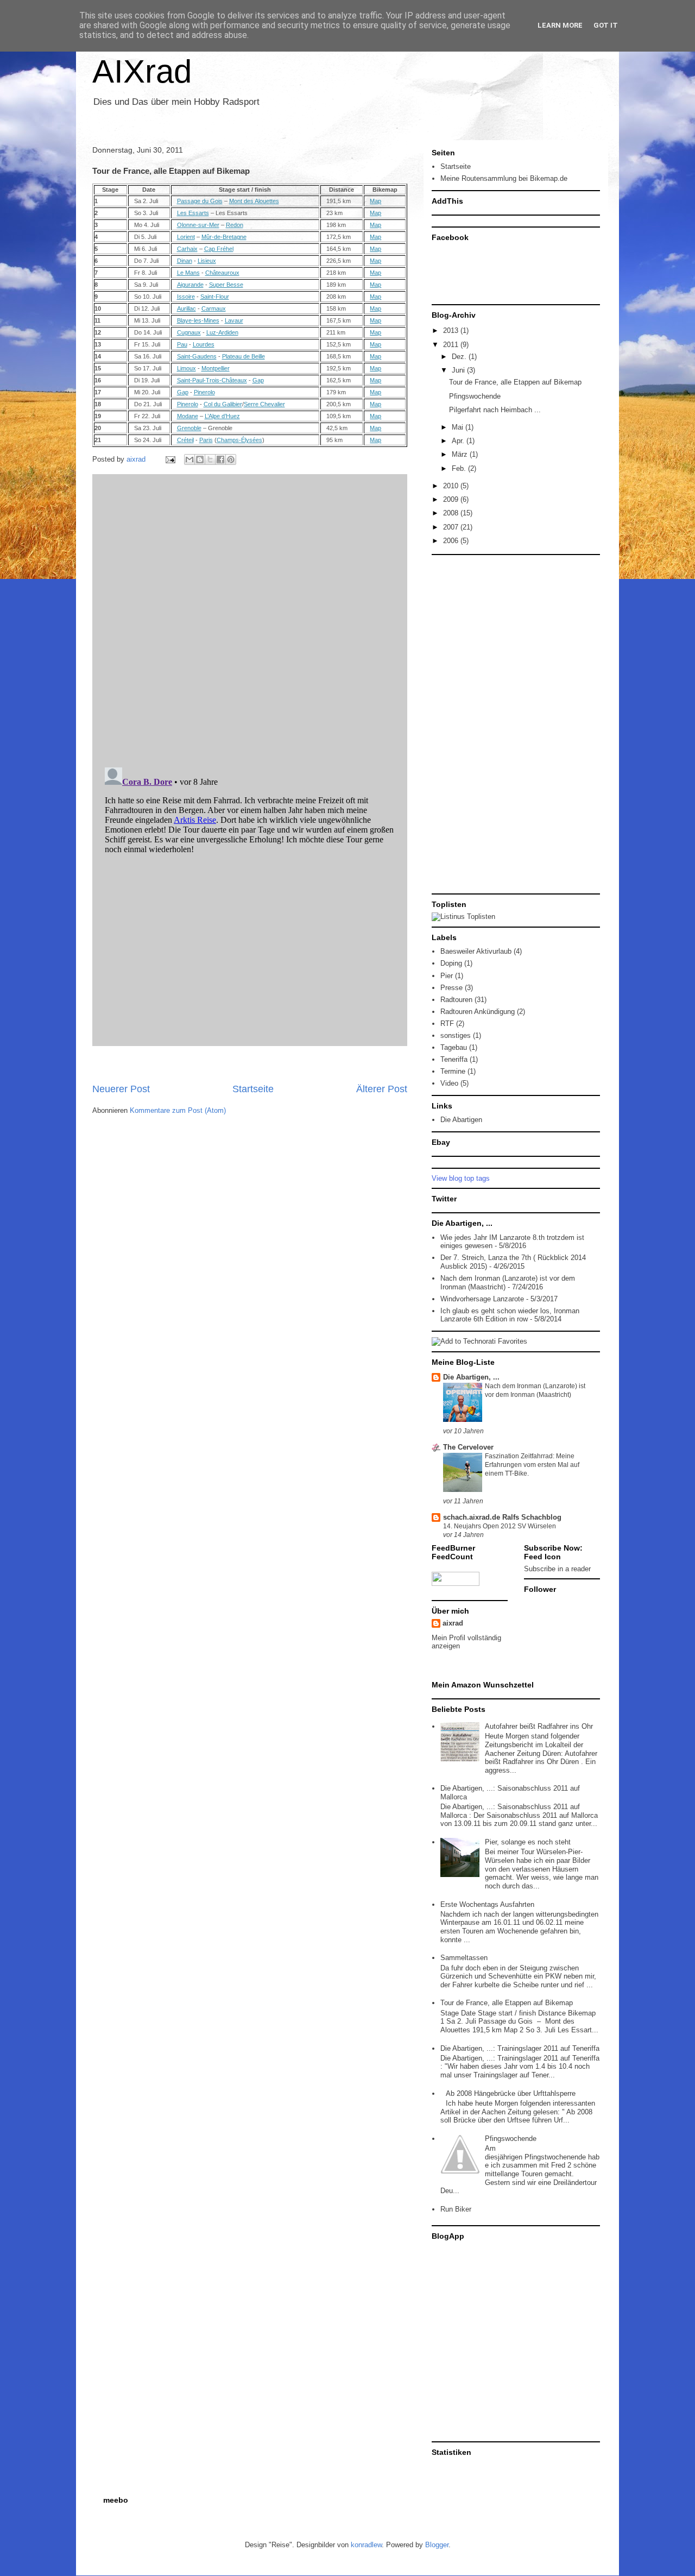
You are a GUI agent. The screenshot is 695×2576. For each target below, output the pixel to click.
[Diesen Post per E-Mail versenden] (189, 459)
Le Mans (188, 273)
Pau (182, 344)
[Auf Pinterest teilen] (231, 459)
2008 (452, 513)
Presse (451, 988)
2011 (452, 345)
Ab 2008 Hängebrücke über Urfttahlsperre (511, 2093)
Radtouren (456, 1000)
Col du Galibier (223, 404)
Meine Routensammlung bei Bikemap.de (504, 178)
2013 (452, 330)
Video (449, 1083)
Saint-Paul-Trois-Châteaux (212, 380)
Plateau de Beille (244, 356)
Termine (453, 1071)
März (461, 454)
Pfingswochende (475, 396)
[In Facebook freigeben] (220, 459)
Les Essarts (193, 213)
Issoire (186, 297)
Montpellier (216, 368)
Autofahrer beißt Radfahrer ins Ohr (539, 1726)
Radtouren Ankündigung (478, 1012)
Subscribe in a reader (557, 1569)
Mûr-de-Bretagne (224, 237)
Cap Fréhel (219, 249)
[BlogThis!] (200, 459)
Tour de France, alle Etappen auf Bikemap (515, 382)
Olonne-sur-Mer (198, 225)
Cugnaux (189, 332)
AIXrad (142, 71)
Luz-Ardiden (222, 332)
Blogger (437, 2545)
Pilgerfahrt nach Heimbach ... (495, 410)
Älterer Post (382, 1089)
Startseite (253, 1089)
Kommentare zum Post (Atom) (178, 1110)
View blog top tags (461, 1178)
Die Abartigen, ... (471, 1377)
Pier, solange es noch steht (528, 1842)
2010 (452, 486)
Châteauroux (222, 273)
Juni (459, 370)
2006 (452, 541)
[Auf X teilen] (210, 459)
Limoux (187, 368)
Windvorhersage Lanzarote (482, 1299)
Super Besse (226, 285)
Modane (188, 416)
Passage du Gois (200, 201)
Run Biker (456, 2209)
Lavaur (234, 320)
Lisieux (207, 261)
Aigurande (190, 285)
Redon (235, 225)
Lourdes (204, 344)
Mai (459, 427)
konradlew (366, 2545)
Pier (447, 976)
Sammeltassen (464, 1958)
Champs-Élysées (239, 440)
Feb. (460, 468)
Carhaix (187, 249)
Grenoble (189, 428)
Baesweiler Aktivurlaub (476, 951)
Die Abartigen (461, 1120)
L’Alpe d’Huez (222, 416)
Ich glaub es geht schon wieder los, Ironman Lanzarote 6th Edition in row (510, 1315)
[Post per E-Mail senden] (170, 459)
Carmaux (214, 308)
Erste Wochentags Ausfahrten (487, 1904)
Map (375, 201)
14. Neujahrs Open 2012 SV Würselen (500, 1526)
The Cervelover (468, 1447)
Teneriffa (454, 1059)
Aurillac (187, 308)
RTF (447, 1024)
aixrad (453, 1623)
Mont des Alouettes (254, 201)
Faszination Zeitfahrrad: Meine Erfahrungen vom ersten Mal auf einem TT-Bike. (532, 1465)
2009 (452, 499)
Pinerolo (204, 392)
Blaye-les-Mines (198, 320)
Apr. (459, 441)
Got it (606, 25)
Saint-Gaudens (197, 356)
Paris (206, 440)
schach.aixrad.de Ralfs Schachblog (502, 1517)
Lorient (186, 237)
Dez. (460, 357)
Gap (258, 380)
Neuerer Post (121, 1089)
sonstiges (456, 1035)
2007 (452, 527)
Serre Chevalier (264, 404)
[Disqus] (250, 618)
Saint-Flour (215, 297)
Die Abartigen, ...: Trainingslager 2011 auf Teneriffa (520, 2048)
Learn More (560, 25)
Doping (451, 963)
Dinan (185, 261)
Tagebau (454, 1047)
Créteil (185, 440)
